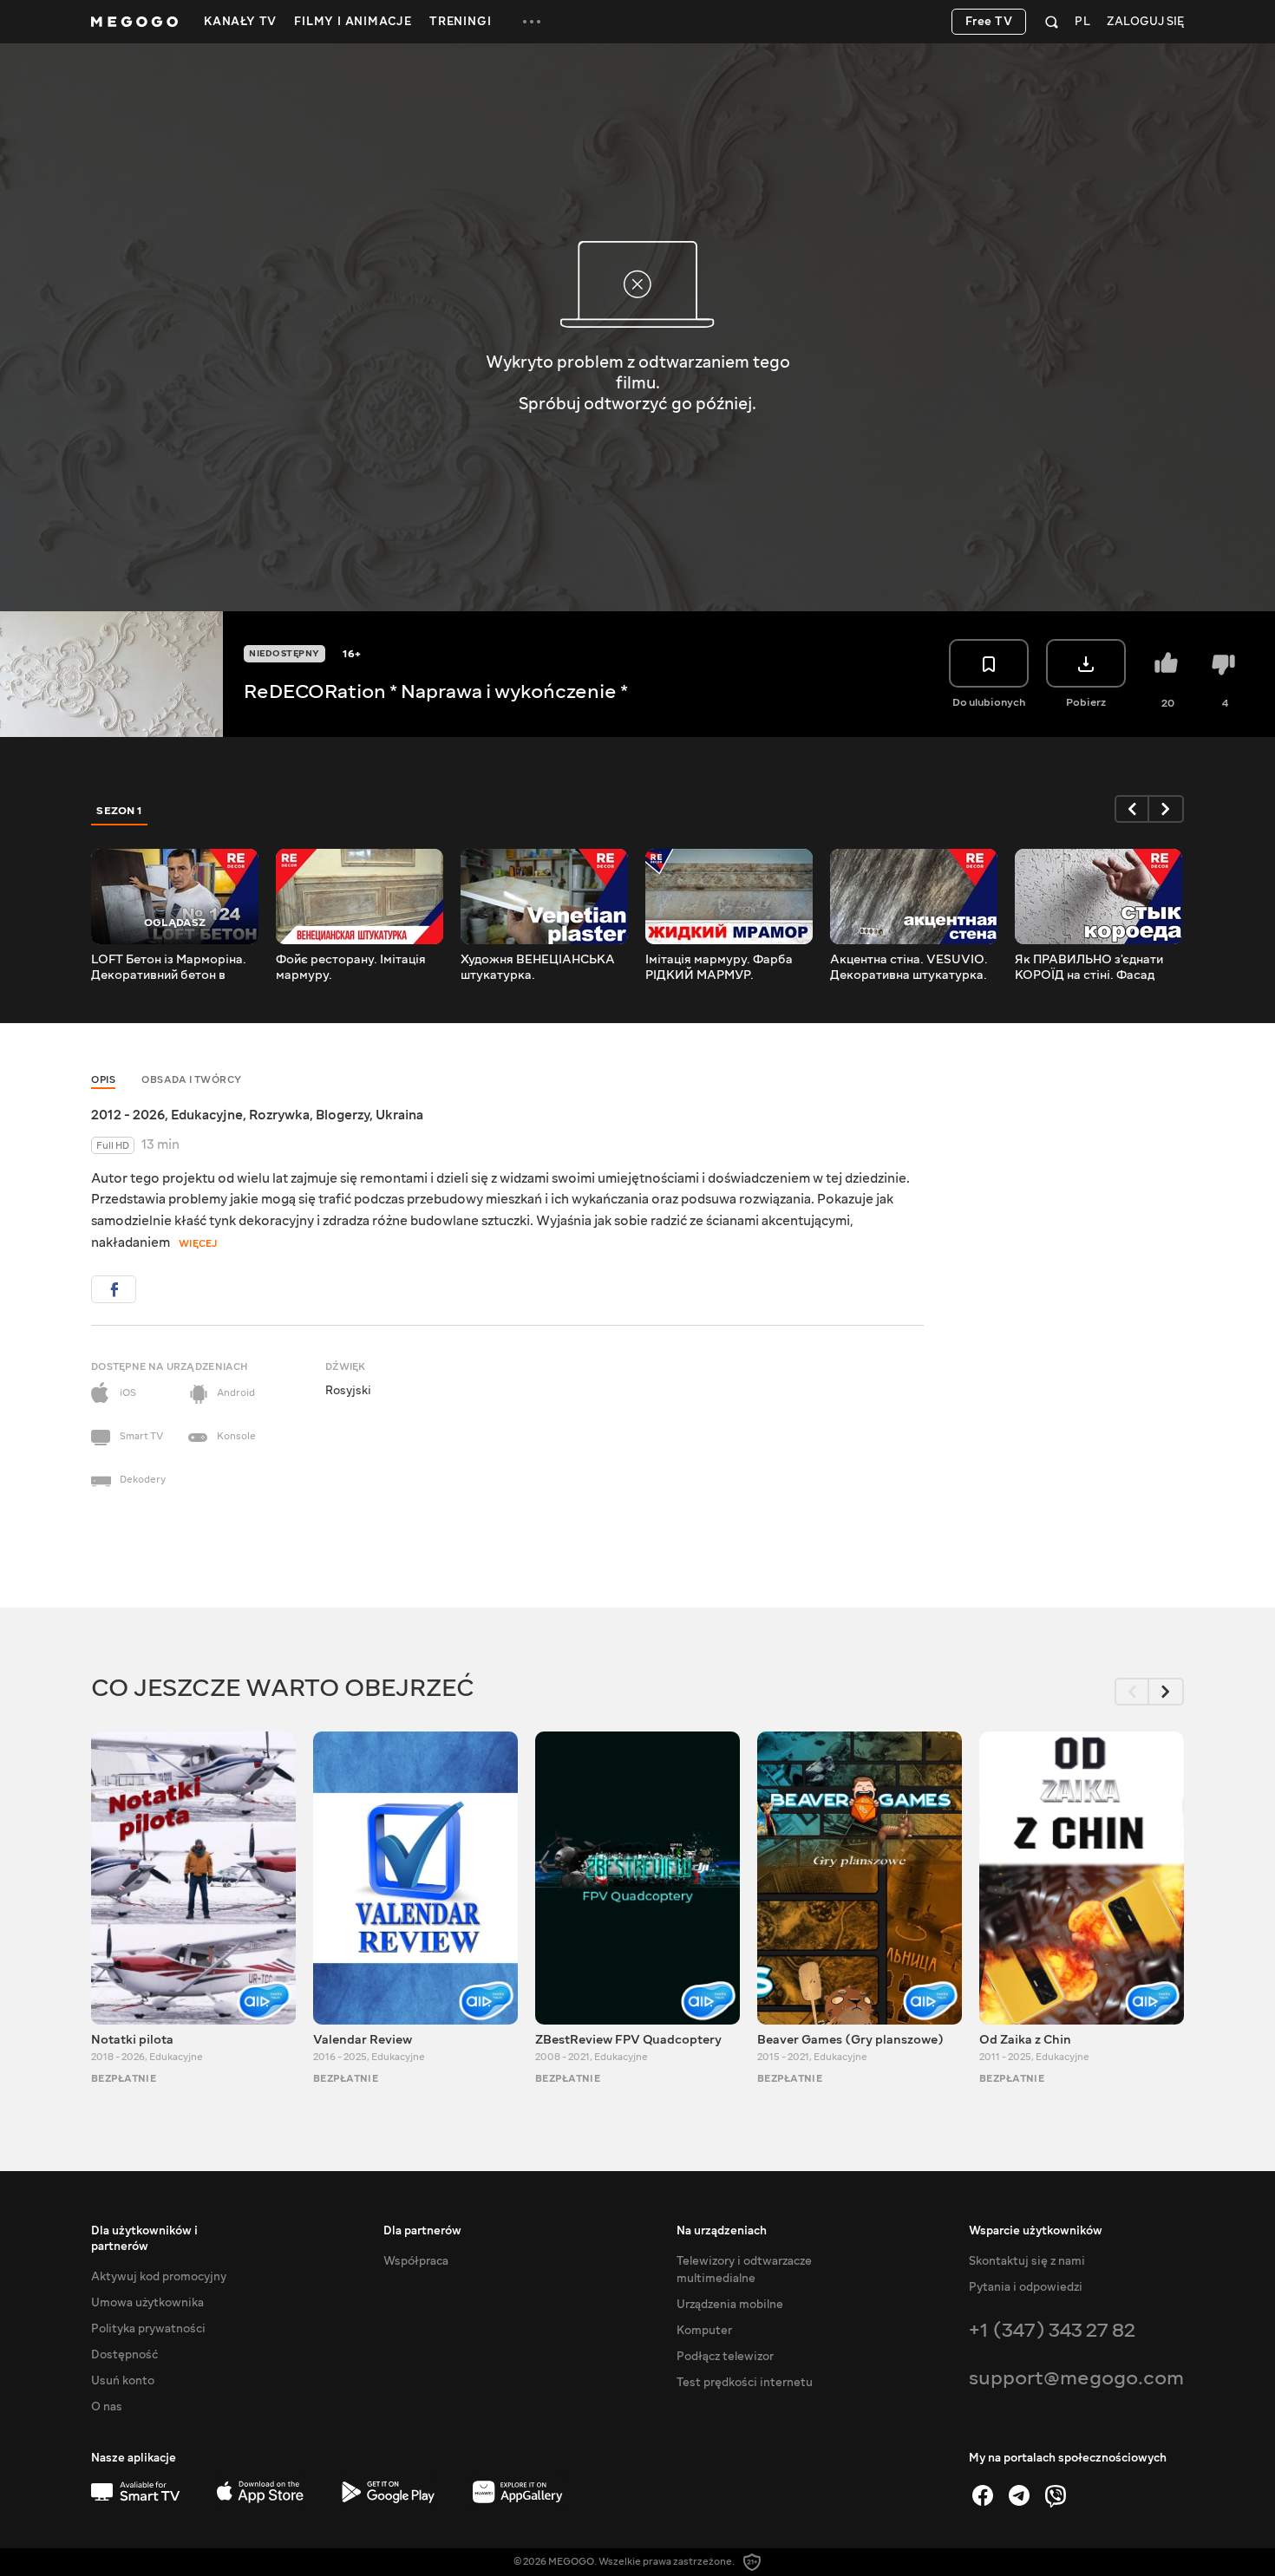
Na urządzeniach (722, 2231)
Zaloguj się (1145, 22)
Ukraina (399, 1115)
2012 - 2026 (128, 1115)
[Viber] (1056, 2495)
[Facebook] (983, 2495)
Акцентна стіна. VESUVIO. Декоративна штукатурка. (909, 968)
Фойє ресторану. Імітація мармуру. (351, 968)
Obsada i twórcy (192, 1080)
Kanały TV (240, 22)
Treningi (460, 22)
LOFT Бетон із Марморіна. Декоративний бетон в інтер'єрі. (169, 968)
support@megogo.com (1076, 2378)
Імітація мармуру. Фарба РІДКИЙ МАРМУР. (719, 968)
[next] (1167, 809)
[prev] (1132, 809)
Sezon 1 (120, 811)
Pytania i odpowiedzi (1026, 2287)
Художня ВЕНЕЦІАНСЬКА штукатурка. (538, 968)
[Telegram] (1019, 2495)
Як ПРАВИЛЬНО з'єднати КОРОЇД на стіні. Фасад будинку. (1089, 968)
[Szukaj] (1052, 22)
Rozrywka (279, 1115)
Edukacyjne (207, 1115)
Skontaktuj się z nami (1027, 2261)
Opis (103, 1080)
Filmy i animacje (353, 22)
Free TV (989, 22)
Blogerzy (343, 1115)
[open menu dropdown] (532, 22)
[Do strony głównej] (134, 22)
